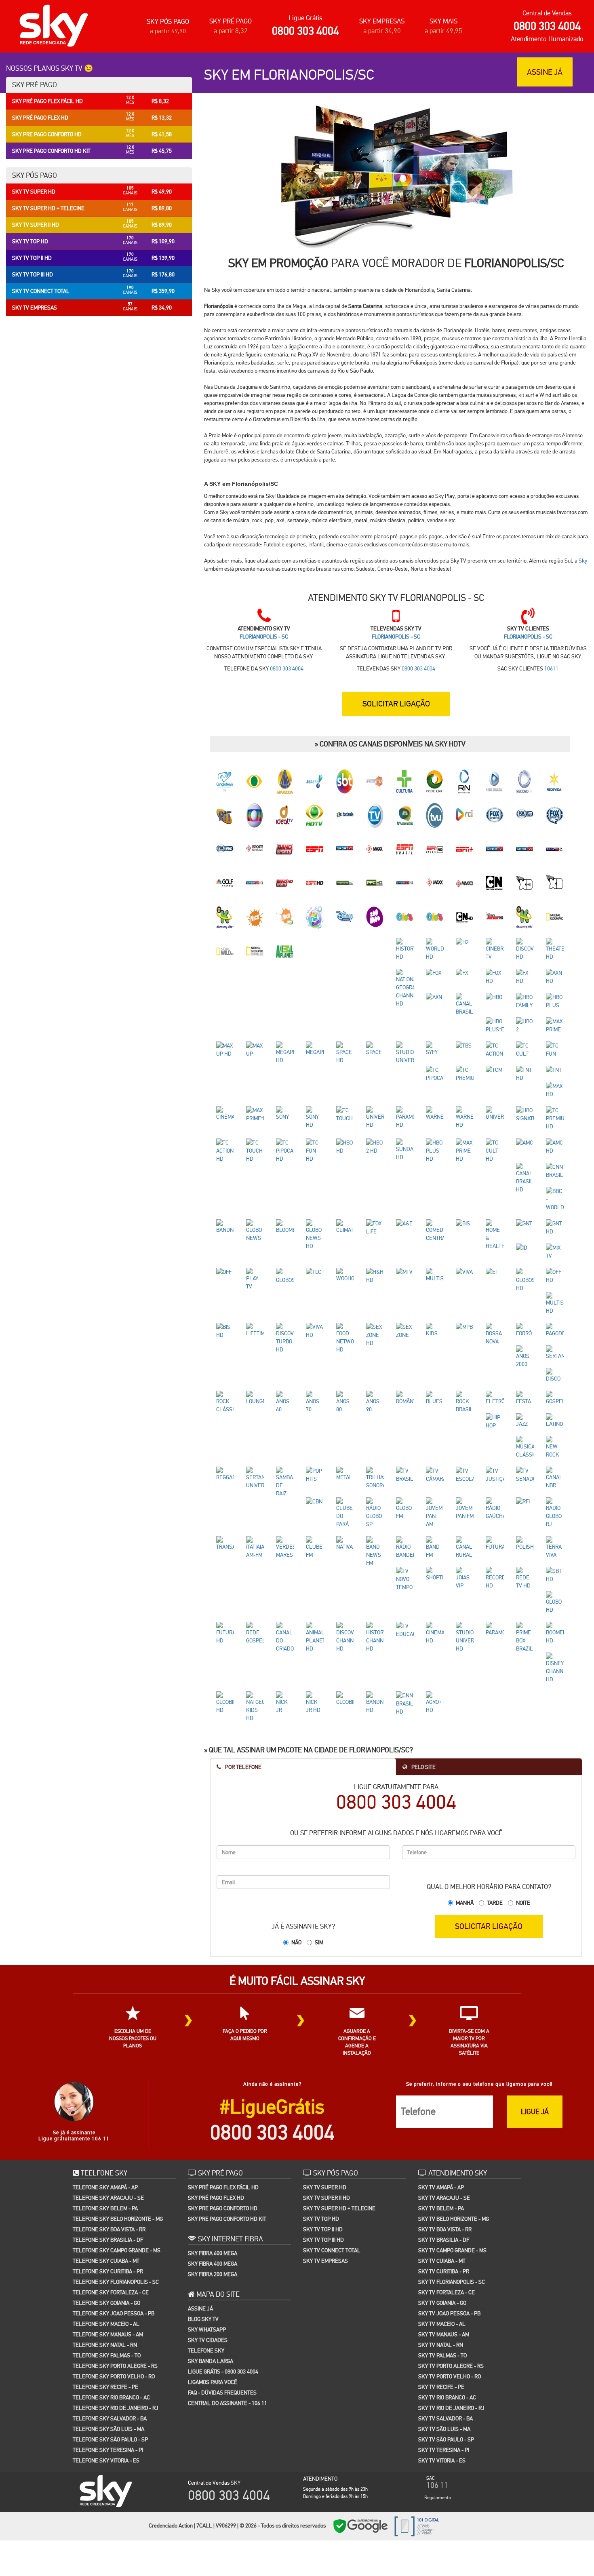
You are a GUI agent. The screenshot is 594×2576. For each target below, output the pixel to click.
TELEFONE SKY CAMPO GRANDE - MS (117, 2158)
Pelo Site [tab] (423, 1675)
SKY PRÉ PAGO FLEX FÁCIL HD (223, 2095)
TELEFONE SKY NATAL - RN (105, 2253)
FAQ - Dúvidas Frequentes (222, 2300)
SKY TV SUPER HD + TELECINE (339, 2116)
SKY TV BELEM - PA (441, 2116)
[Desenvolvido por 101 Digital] (416, 2433)
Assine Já (200, 2216)
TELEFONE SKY (206, 2258)
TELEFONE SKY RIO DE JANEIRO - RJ (116, 2316)
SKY (236, 2390)
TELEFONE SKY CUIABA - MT (106, 2169)
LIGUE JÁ (535, 2019)
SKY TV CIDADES (208, 2248)
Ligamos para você (213, 2290)
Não (296, 1850)
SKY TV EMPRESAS (325, 2169)
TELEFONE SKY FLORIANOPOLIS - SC (116, 2190)
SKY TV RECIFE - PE (441, 2295)
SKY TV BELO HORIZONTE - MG (454, 2127)
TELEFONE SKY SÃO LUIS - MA (108, 2337)
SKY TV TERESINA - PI (444, 2358)
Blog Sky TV (203, 2227)
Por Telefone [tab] (243, 1675)
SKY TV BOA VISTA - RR (445, 2137)
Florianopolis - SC (264, 637)
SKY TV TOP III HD (323, 2148)
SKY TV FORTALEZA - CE (447, 2200)
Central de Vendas (547, 13)
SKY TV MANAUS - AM (444, 2242)
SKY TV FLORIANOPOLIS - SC (452, 2190)
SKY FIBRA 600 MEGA (213, 2161)
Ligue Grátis (305, 18)
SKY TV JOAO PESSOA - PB (449, 2221)
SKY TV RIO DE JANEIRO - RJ (451, 2316)
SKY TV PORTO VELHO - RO (450, 2284)
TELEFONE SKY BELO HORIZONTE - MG (118, 2127)
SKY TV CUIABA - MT (442, 2169)
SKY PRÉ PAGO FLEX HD (216, 2106)
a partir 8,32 (231, 31)
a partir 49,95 (443, 31)
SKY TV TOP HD (321, 2127)
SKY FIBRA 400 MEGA (213, 2171)
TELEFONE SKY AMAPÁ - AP (105, 2095)
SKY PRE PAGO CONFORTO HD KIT (227, 2127)
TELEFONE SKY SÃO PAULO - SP (110, 2347)
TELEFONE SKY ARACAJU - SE (108, 2106)
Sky (583, 561)
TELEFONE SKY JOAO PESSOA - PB (114, 2221)
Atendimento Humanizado (547, 39)
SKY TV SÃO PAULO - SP (446, 2347)
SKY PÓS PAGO (168, 22)
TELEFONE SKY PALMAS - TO (107, 2263)
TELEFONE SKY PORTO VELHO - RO (114, 2284)
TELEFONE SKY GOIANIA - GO (106, 2211)
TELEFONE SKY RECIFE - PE (105, 2295)
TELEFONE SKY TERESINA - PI (108, 2358)
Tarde (495, 1811)
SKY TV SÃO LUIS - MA (444, 2337)
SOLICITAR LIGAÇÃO (489, 1834)
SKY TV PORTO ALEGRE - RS (451, 2274)
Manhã (465, 1811)
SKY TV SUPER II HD (326, 2106)
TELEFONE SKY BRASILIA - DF (108, 2148)
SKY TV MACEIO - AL (442, 2232)
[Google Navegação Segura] (360, 2433)
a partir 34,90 (382, 31)
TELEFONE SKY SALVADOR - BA (110, 2326)
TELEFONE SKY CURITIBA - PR (108, 2179)
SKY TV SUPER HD (325, 2095)
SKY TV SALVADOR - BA (445, 2326)
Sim (319, 1850)
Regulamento (438, 2405)
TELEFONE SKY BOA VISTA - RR (109, 2137)
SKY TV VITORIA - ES (442, 2368)
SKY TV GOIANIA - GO (442, 2211)
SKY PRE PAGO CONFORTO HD (223, 2116)
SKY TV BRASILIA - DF (444, 2148)
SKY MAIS (443, 21)
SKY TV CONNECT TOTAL (332, 2158)
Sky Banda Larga (211, 2269)
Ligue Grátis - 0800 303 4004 (223, 2279)
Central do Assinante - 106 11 (227, 2311)
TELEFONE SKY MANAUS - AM (108, 2242)
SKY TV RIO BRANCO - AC (447, 2305)
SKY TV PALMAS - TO (442, 2263)
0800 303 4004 (305, 31)
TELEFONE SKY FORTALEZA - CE (111, 2200)
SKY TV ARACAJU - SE (444, 2106)
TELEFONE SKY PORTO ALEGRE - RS (115, 2274)
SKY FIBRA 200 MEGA (213, 2182)
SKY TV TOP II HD (323, 2137)
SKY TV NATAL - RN (441, 2253)
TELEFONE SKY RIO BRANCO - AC (111, 2305)
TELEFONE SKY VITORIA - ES (106, 2368)
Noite (523, 1811)
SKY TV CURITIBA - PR (444, 2179)
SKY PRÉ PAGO (231, 21)
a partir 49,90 (168, 31)
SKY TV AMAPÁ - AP (441, 2095)
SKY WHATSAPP (207, 2237)
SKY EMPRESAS (382, 21)
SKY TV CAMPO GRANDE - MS (452, 2158)
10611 (551, 668)
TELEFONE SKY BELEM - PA (105, 2116)
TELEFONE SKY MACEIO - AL (106, 2232)
